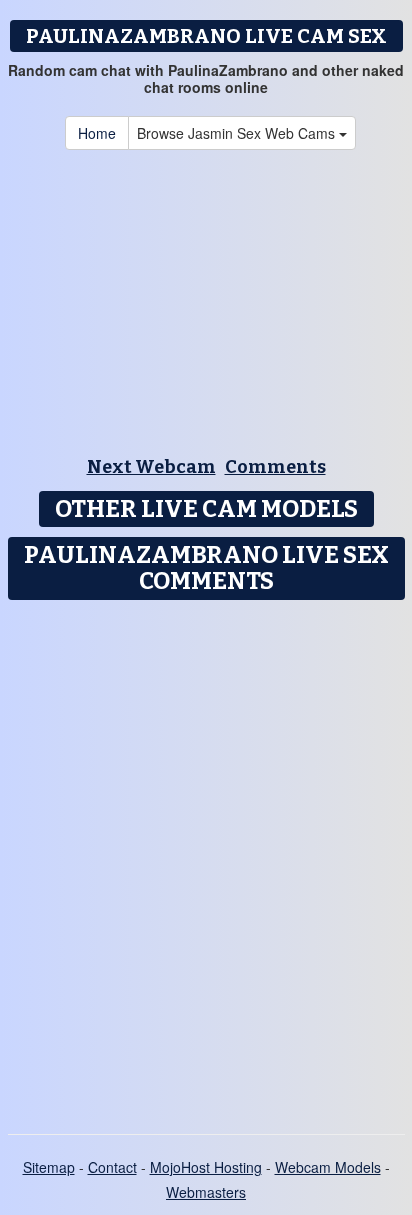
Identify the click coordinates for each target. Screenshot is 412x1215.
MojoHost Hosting (206, 1167)
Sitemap (49, 1167)
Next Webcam (151, 467)
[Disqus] (206, 860)
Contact (112, 1167)
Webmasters (206, 1192)
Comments (275, 467)
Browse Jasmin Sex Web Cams (238, 133)
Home (97, 133)
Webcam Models (328, 1167)
